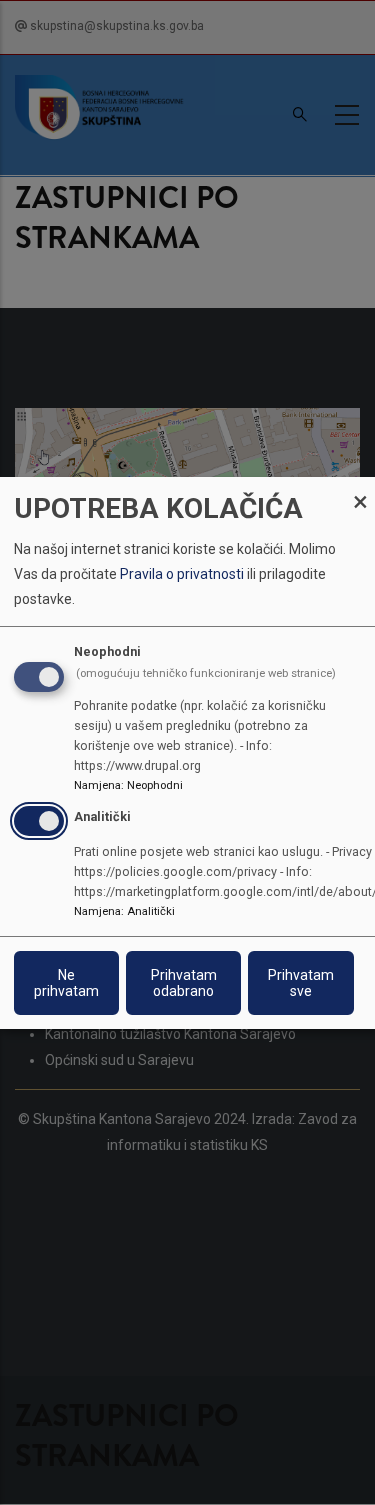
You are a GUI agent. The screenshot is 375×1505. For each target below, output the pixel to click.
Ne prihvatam (66, 983)
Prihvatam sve (301, 983)
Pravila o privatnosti (182, 574)
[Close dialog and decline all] (360, 488)
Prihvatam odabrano (184, 983)
